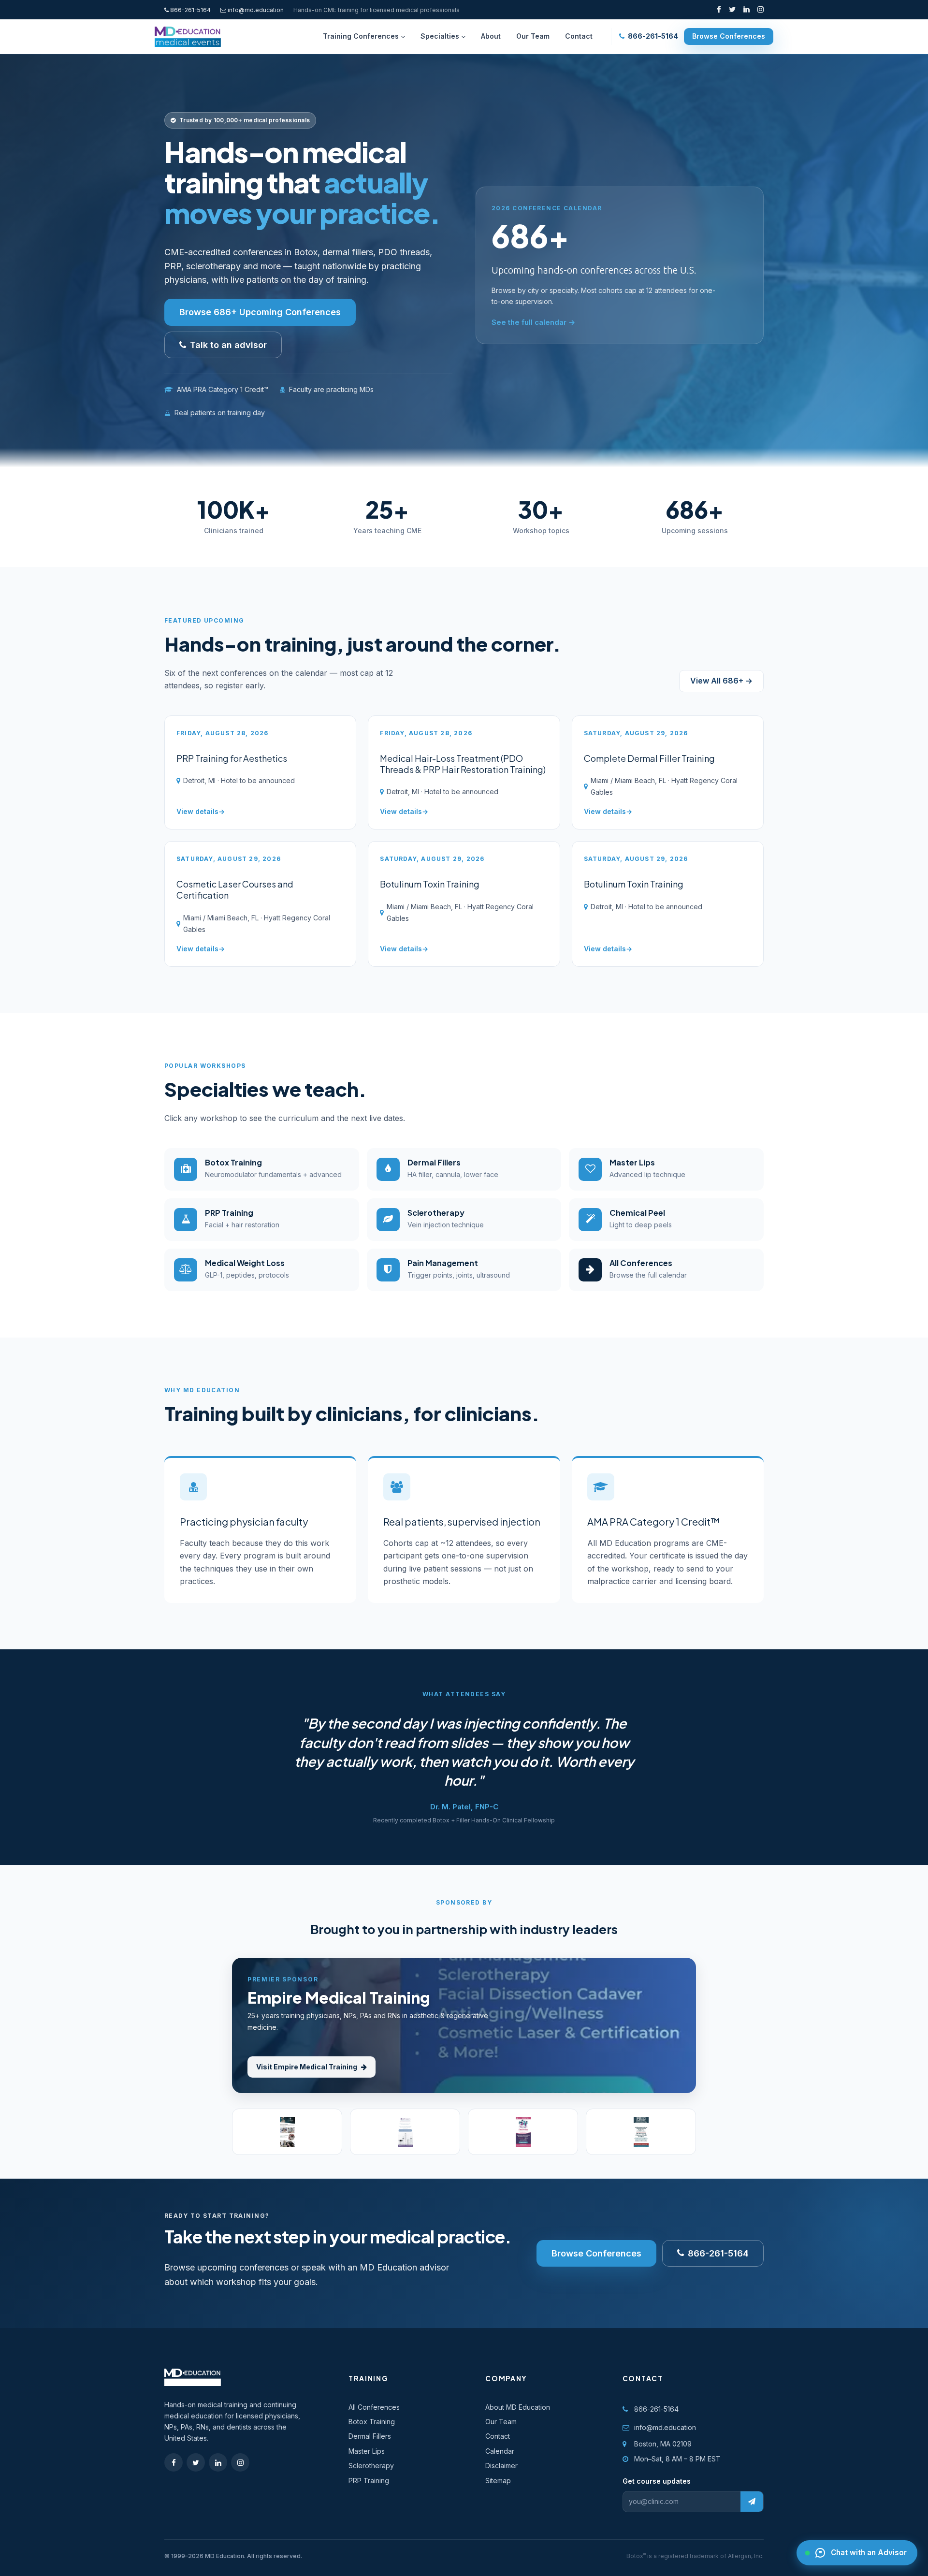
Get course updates (657, 2481)
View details (197, 811)
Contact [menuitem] (579, 36)
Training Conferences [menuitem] (361, 36)
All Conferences (374, 2407)
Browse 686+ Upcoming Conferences (260, 312)
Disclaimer (501, 2466)
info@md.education (256, 10)
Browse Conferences (729, 36)
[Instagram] (761, 10)
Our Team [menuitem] (533, 36)
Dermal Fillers (370, 2436)
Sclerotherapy (371, 2466)
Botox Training (372, 2422)
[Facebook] (719, 10)
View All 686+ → (721, 681)
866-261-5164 (190, 10)
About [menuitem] (491, 36)
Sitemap (498, 2481)
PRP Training (369, 2481)
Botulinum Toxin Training (430, 884)
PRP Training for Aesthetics (232, 758)
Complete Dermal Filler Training (649, 758)
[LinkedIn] (747, 10)
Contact (498, 2436)
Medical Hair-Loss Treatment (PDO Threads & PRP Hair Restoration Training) (463, 764)
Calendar (500, 2451)
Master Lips (367, 2451)
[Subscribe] (752, 2502)
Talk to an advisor (228, 345)
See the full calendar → (533, 322)
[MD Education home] (188, 37)
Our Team (501, 2422)
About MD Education (518, 2407)
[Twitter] (732, 10)
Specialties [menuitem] (440, 36)
